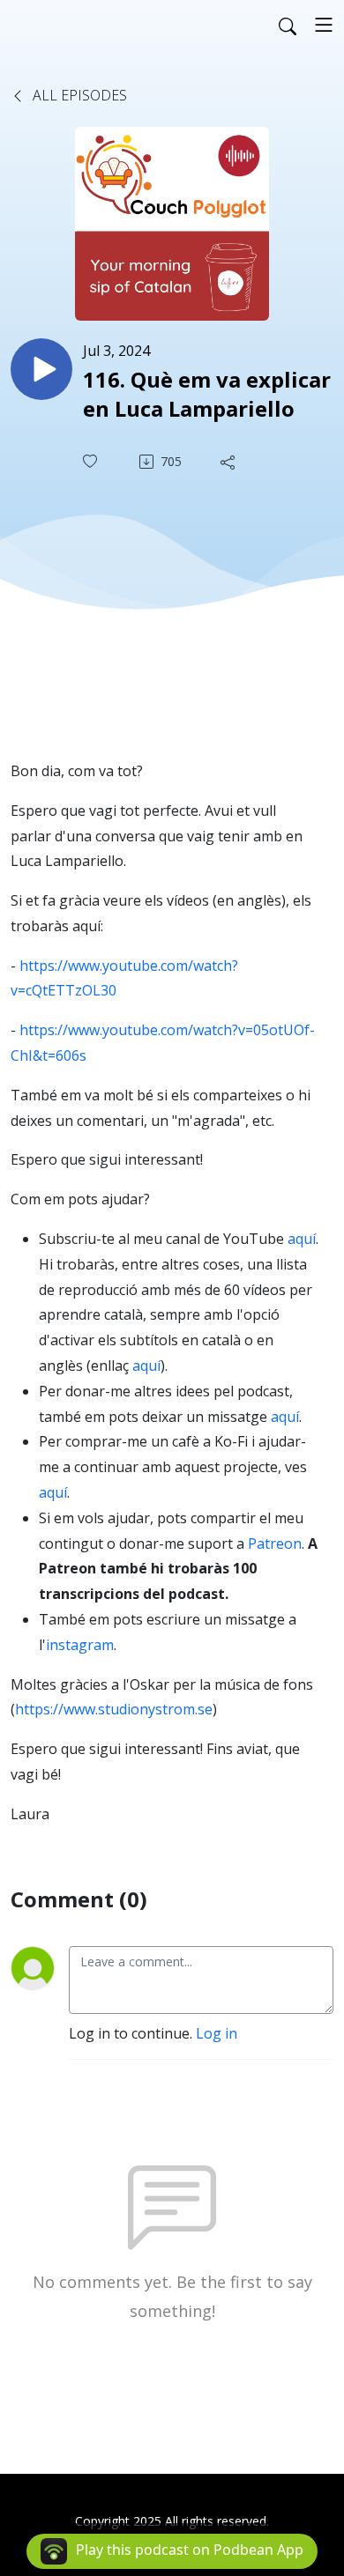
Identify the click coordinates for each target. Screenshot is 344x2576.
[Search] (288, 25)
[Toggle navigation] (324, 25)
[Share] (229, 462)
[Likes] (92, 461)
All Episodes (78, 95)
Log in (217, 2033)
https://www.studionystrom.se (114, 1709)
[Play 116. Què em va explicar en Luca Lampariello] (41, 369)
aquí (302, 1239)
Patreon (275, 1543)
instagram (80, 1645)
